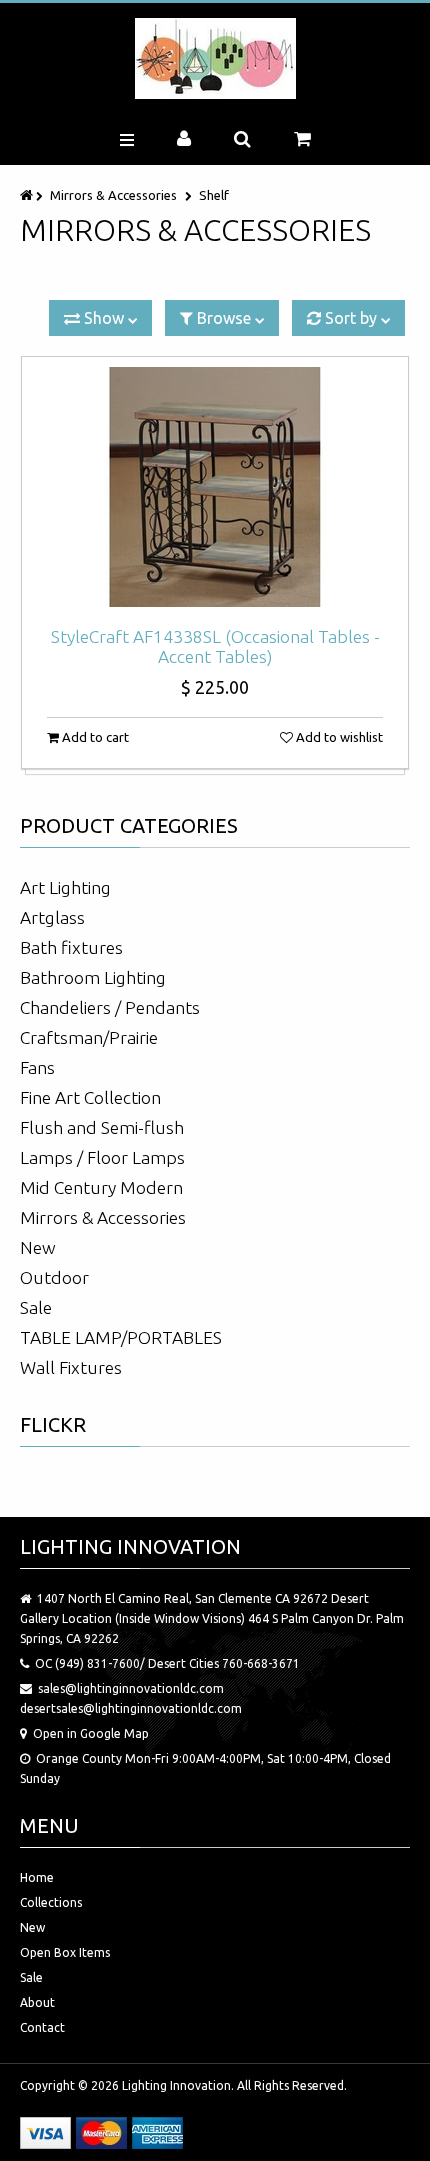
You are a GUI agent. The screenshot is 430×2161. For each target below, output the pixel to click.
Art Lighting (65, 887)
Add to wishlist (338, 737)
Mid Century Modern (101, 1187)
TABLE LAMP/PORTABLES (121, 1337)
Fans (37, 1067)
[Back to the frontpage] (28, 195)
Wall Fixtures (71, 1367)
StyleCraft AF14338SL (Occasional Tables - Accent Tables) (215, 646)
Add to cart (94, 737)
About (37, 2002)
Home (37, 1877)
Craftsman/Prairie (89, 1037)
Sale (36, 1307)
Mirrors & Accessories (113, 195)
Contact (42, 2027)
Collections (51, 1902)
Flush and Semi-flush (102, 1127)
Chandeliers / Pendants (110, 1007)
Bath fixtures (71, 947)
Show (104, 318)
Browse (224, 318)
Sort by (351, 318)
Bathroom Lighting (93, 977)
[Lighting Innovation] (215, 58)
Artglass (52, 917)
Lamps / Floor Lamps (102, 1157)
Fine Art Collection (90, 1097)
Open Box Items (65, 1952)
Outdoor (54, 1277)
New (38, 1247)
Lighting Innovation (176, 2085)
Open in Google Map (91, 1733)
